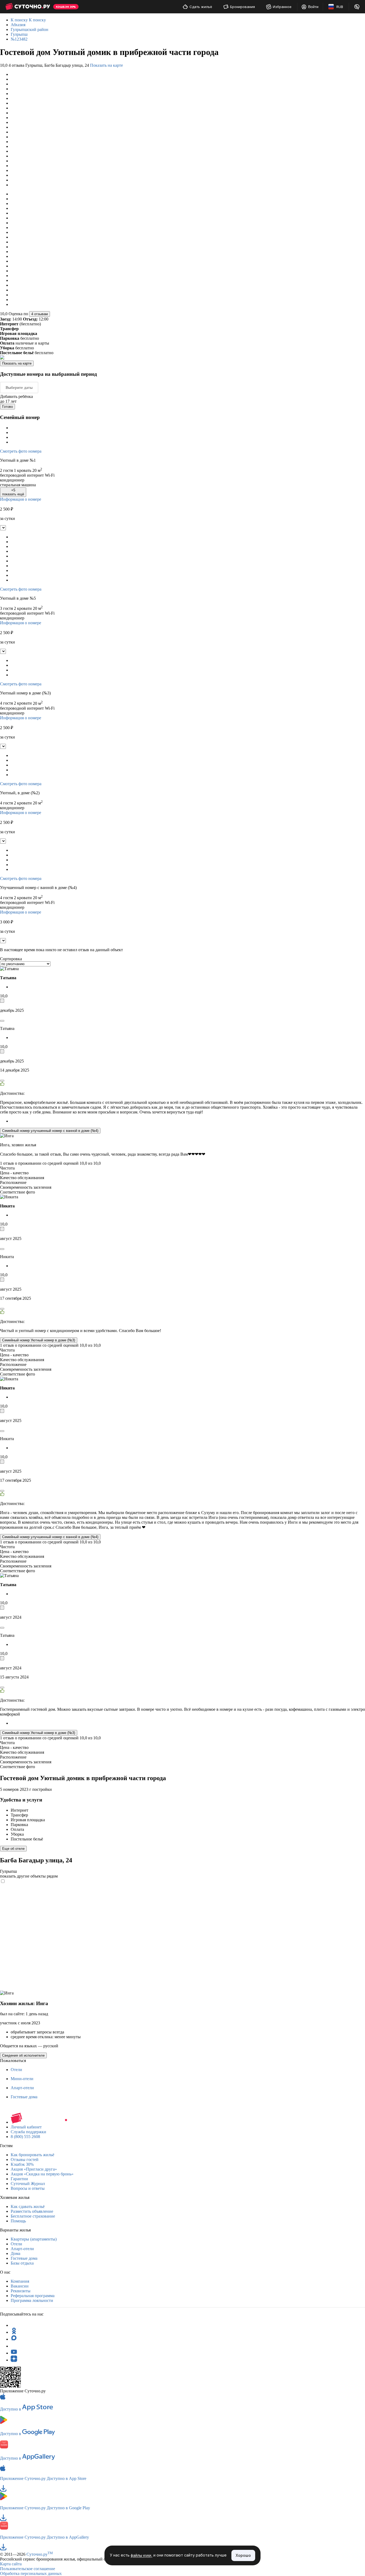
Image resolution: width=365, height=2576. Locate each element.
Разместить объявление (32, 2211)
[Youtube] (14, 2353)
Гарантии (19, 2179)
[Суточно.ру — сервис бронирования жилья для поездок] (28, 7)
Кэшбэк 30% (22, 2164)
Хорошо (243, 2555)
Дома (15, 2253)
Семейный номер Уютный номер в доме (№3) (39, 1340)
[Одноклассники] (14, 2332)
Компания (20, 2281)
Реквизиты (21, 2291)
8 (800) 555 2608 (25, 2137)
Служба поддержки (28, 2132)
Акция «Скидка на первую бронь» (42, 2174)
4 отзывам (40, 314)
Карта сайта (11, 2564)
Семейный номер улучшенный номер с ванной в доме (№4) (50, 1131)
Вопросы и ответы (28, 2188)
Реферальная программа (33, 2296)
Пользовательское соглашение (28, 2569)
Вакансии (20, 2286)
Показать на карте (106, 65)
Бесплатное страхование (33, 2216)
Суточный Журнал (28, 2184)
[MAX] (14, 2339)
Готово (7, 407)
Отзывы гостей (25, 2160)
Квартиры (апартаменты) (34, 2239)
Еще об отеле (13, 1849)
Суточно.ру (40, 2554)
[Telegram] (14, 2325)
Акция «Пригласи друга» (34, 2169)
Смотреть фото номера (21, 451)
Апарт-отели (22, 2088)
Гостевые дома (24, 2097)
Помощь (18, 2221)
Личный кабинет (26, 2127)
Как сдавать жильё (28, 2206)
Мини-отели (22, 2079)
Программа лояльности (32, 2300)
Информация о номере (21, 499)
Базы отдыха (22, 2263)
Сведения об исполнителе (23, 2055)
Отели (16, 2070)
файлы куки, (141, 2556)
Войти (313, 7)
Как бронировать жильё (32, 2155)
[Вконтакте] (14, 2346)
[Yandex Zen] (14, 2360)
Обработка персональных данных (31, 2573)
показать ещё (13, 492)
